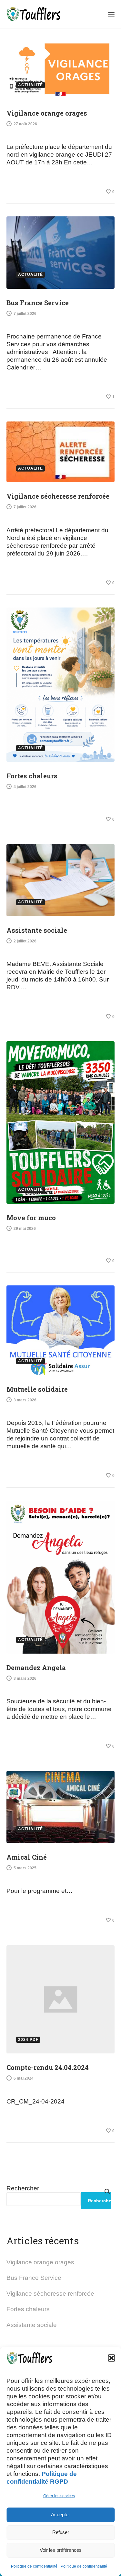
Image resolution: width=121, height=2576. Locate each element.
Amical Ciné (27, 1857)
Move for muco (31, 1218)
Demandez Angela (36, 1667)
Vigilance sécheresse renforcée (58, 496)
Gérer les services (59, 2496)
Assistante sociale (37, 930)
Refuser (61, 2532)
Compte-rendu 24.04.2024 (48, 2067)
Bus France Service (38, 303)
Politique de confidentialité (34, 2566)
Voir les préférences (61, 2550)
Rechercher (23, 2188)
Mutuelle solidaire (37, 1389)
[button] (111, 2358)
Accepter (60, 2514)
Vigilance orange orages (47, 113)
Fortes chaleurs (32, 776)
